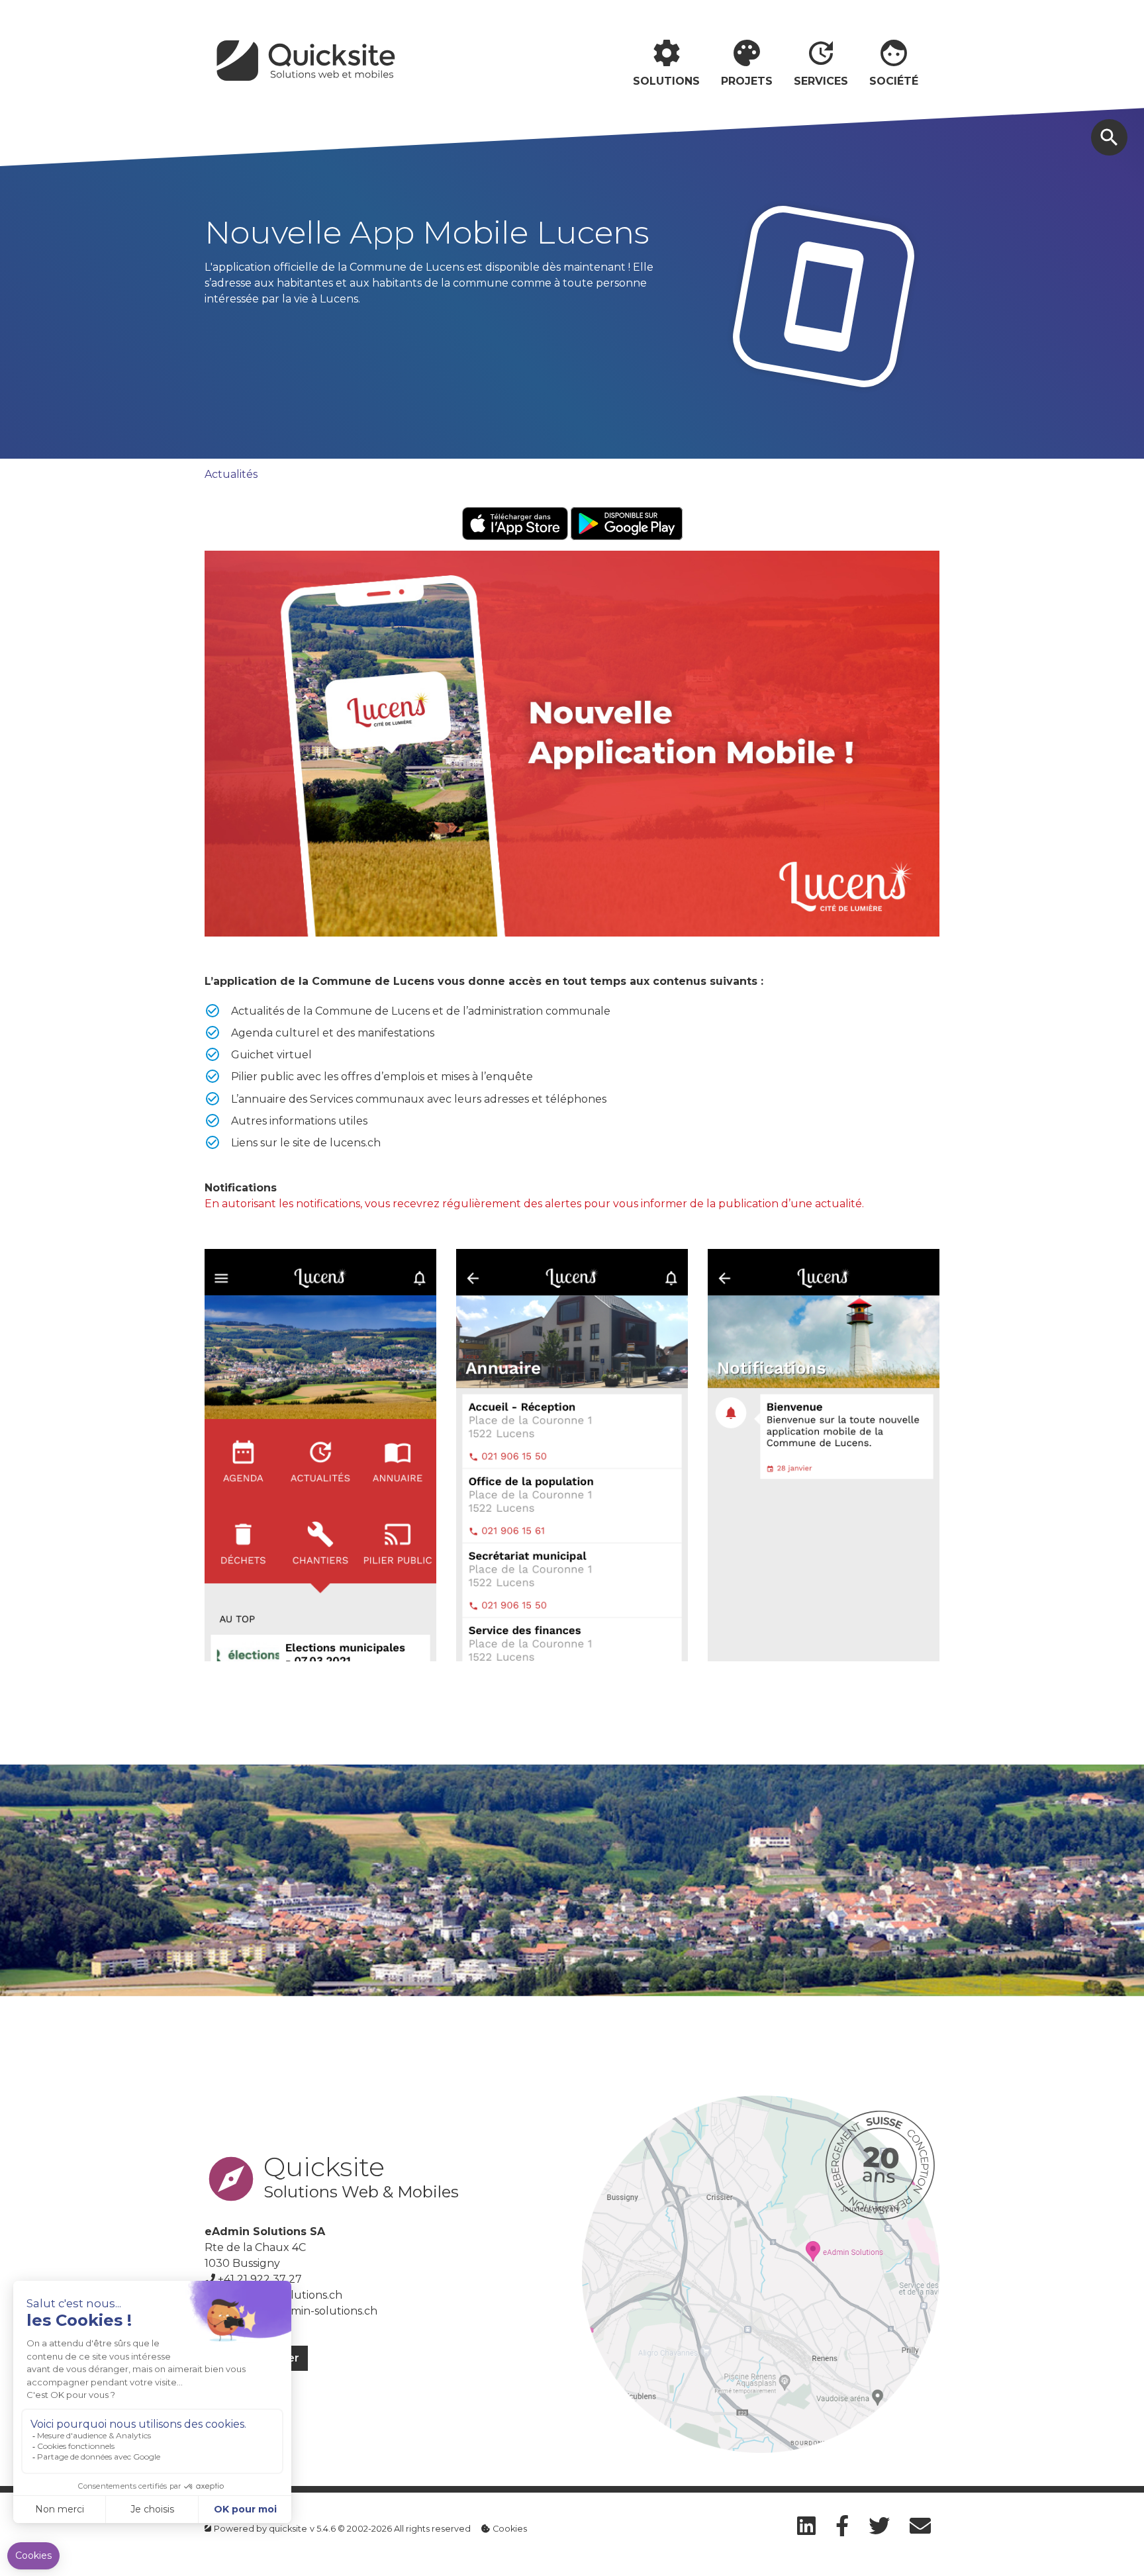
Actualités (231, 474)
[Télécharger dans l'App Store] (516, 523)
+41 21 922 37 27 (260, 2279)
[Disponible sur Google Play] (627, 523)
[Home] (308, 63)
